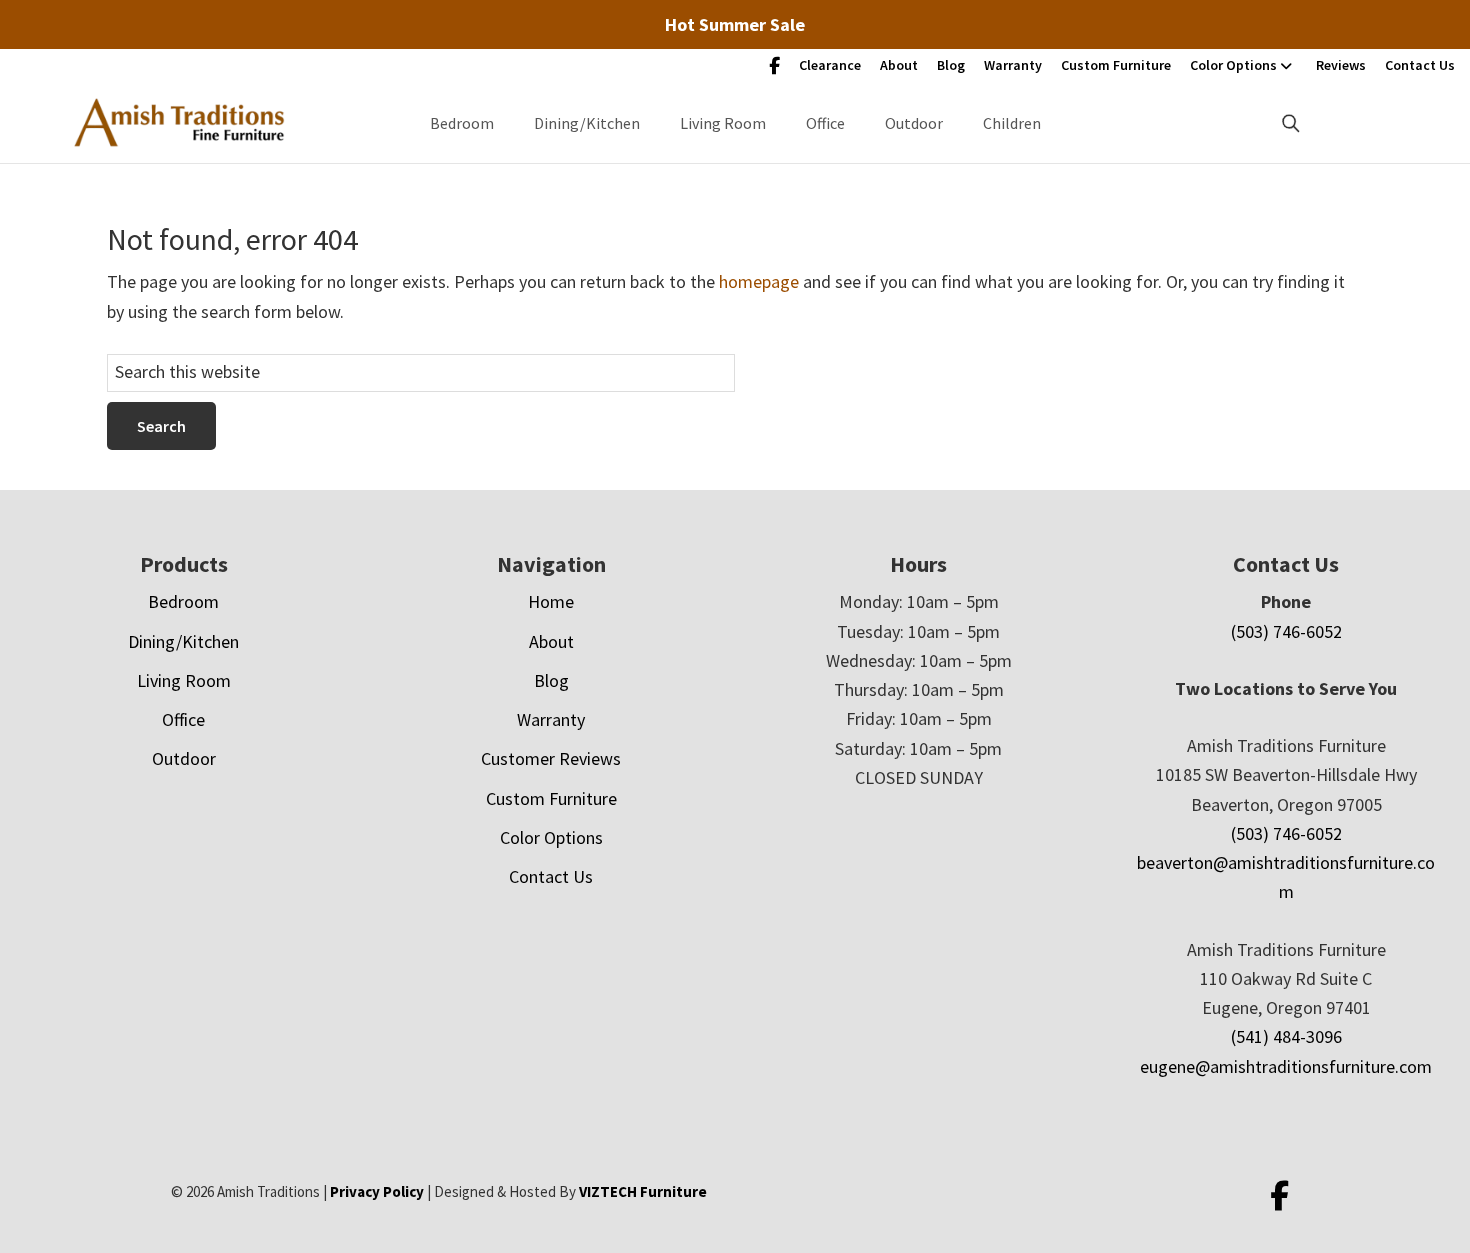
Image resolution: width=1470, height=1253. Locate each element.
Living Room (723, 123)
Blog (951, 65)
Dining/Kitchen (587, 123)
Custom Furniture (1116, 65)
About (899, 65)
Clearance (830, 65)
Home (551, 601)
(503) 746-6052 (1286, 631)
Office (825, 123)
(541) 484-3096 (1286, 1036)
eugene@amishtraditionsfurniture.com (1286, 1066)
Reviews (1341, 65)
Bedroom (462, 123)
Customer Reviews (551, 758)
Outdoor (914, 123)
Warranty (1013, 65)
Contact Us (1420, 65)
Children (1012, 123)
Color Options (1233, 65)
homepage (759, 281)
